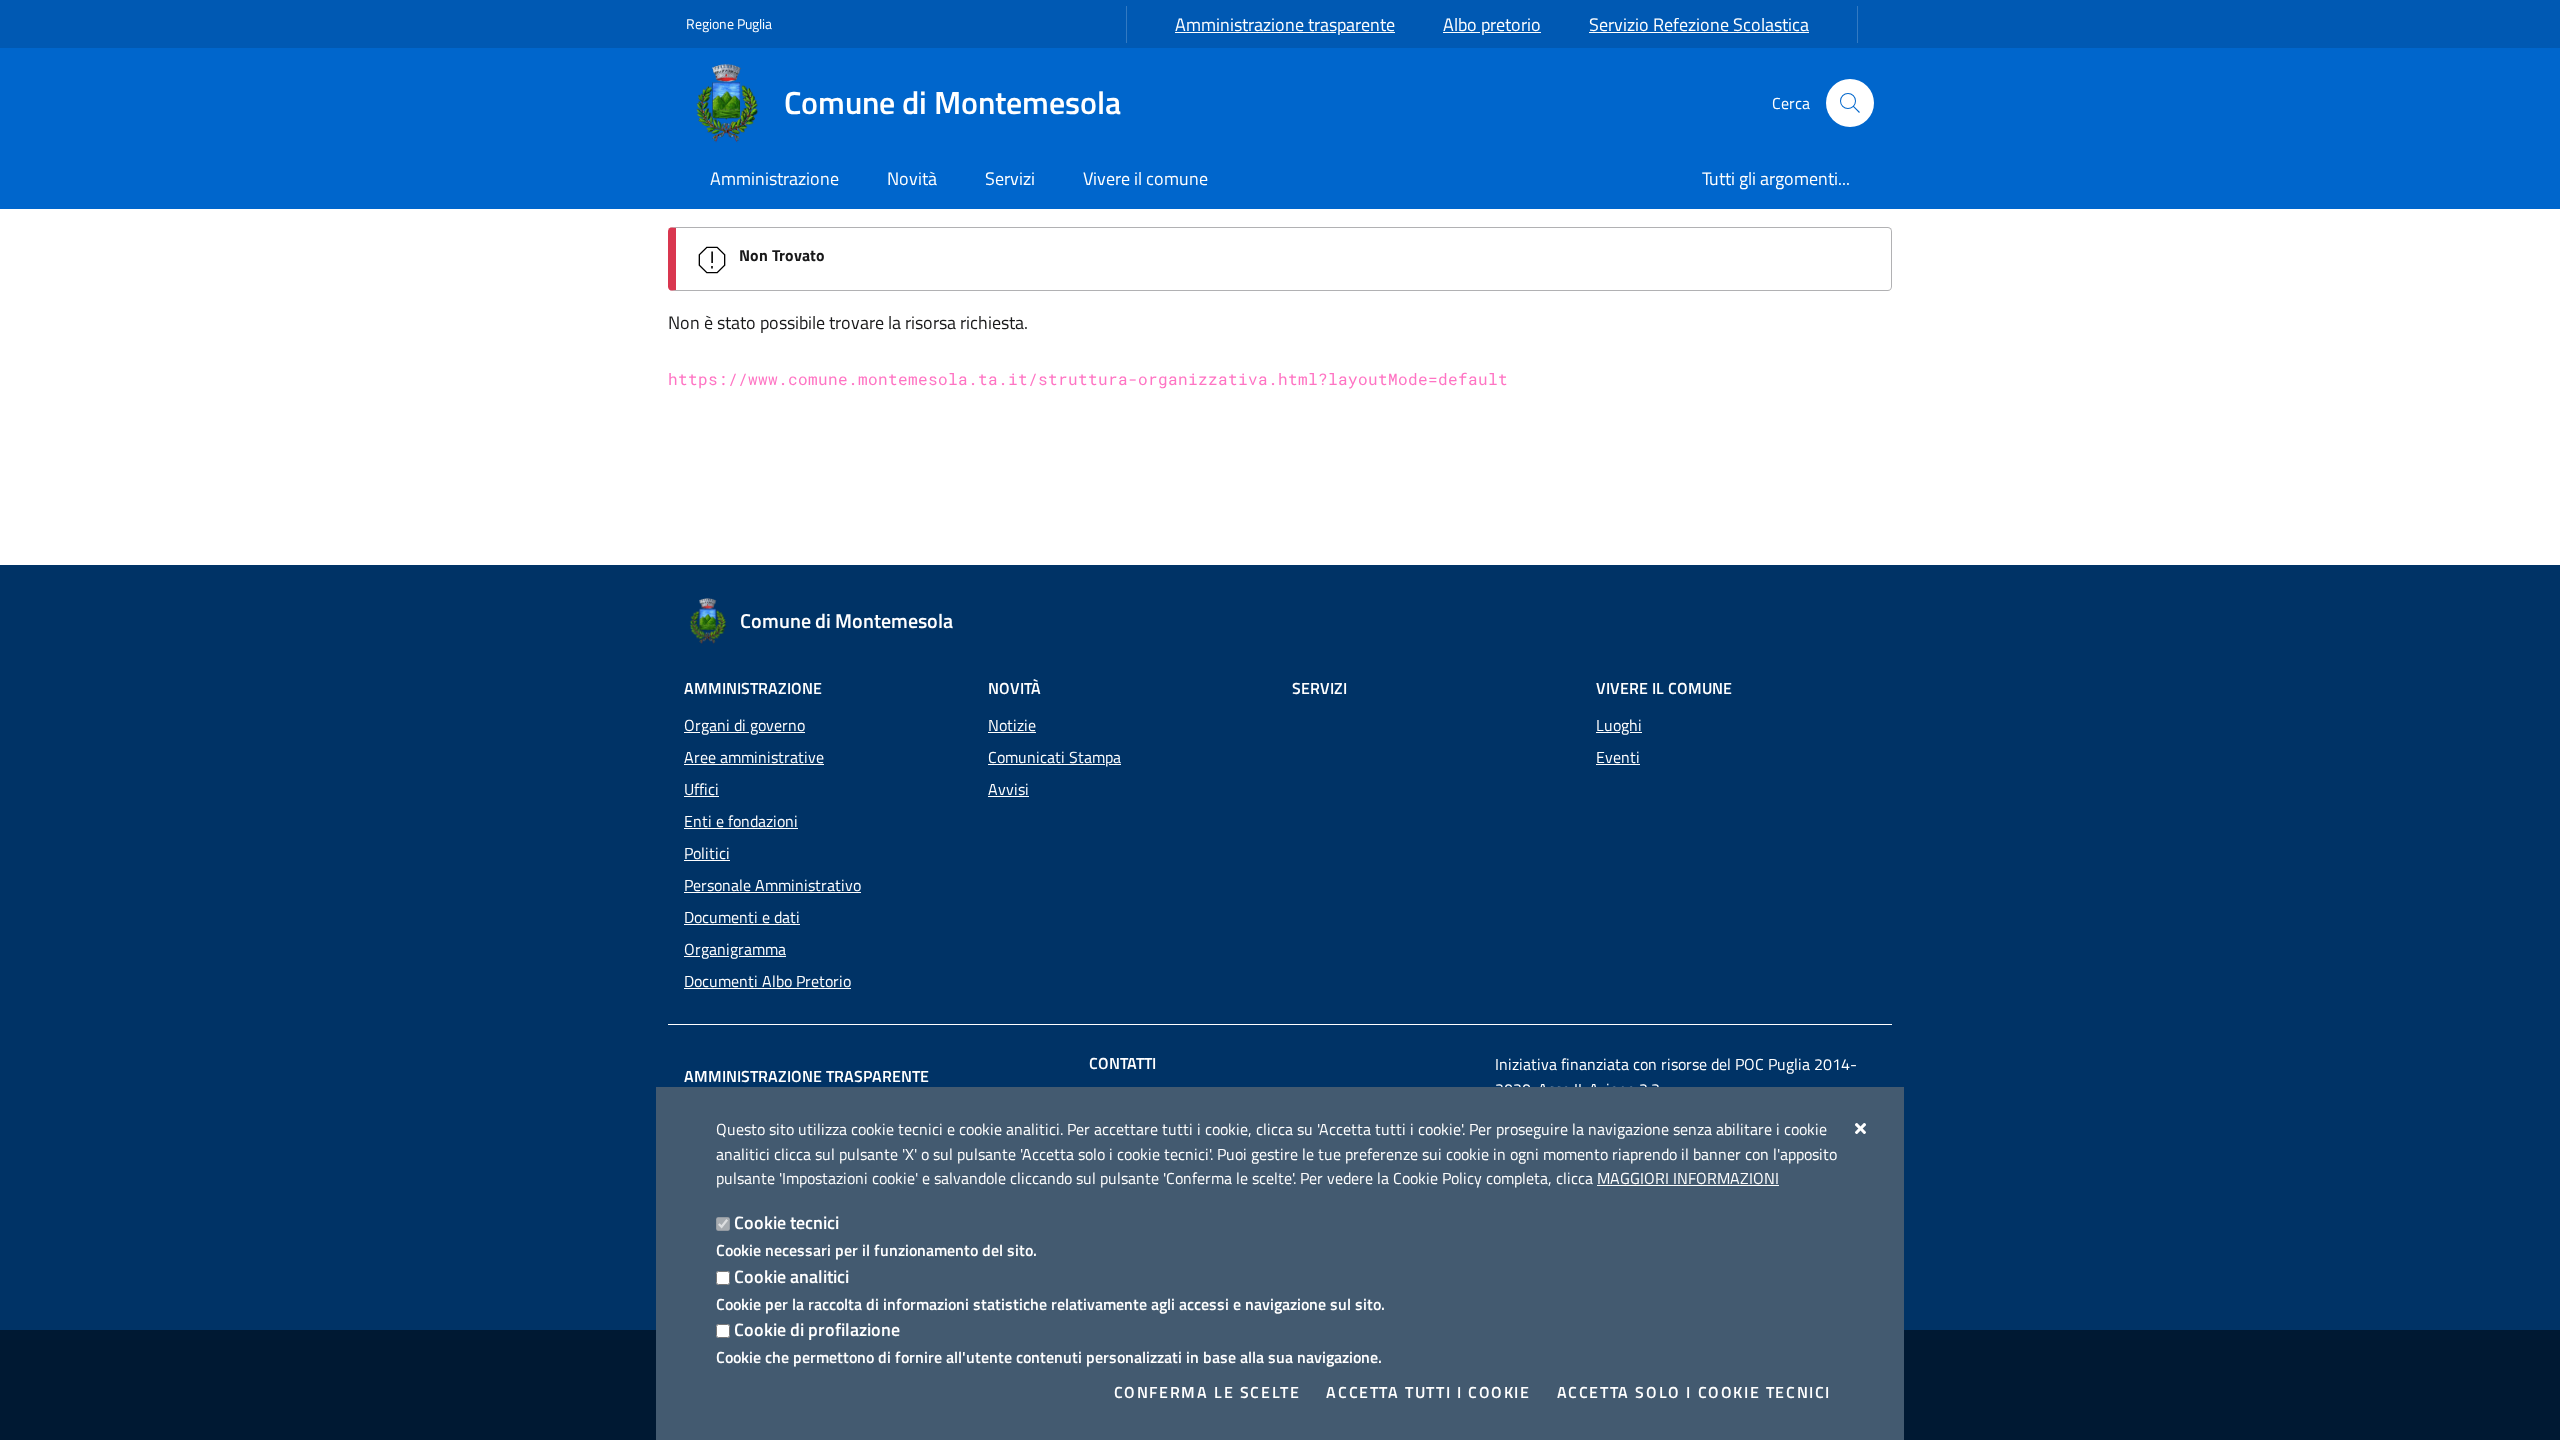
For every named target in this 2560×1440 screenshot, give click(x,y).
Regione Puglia (729, 23)
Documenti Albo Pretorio (767, 981)
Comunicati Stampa (1054, 757)
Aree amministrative (754, 757)
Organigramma (735, 949)
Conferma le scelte (1207, 1392)
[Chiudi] (1861, 1128)
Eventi (1618, 757)
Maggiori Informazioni (1688, 1178)
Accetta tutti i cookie (1428, 1392)
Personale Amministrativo (772, 885)
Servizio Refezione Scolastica (1699, 24)
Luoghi (1619, 725)
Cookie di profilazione (817, 1329)
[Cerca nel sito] (1850, 103)
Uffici (701, 789)
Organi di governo (744, 725)
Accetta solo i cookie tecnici (1694, 1392)
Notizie (1012, 725)
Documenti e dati (742, 917)
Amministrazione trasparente (1285, 24)
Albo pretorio (1492, 24)
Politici (707, 853)
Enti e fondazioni (741, 821)
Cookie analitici (791, 1276)
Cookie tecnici (786, 1222)
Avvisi (1008, 789)
